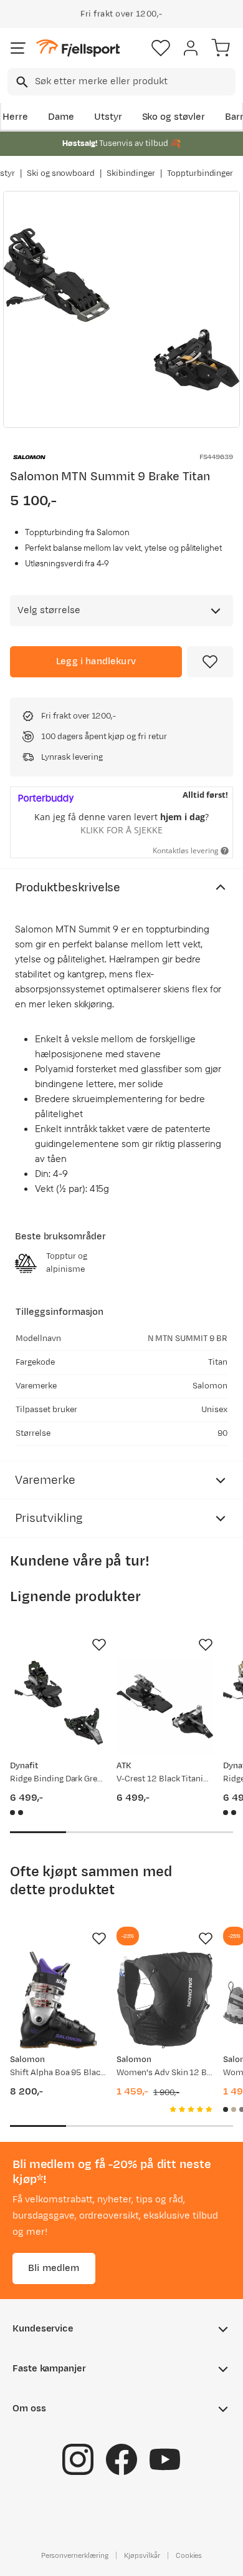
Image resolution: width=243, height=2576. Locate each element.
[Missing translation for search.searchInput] (21, 82)
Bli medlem (54, 2268)
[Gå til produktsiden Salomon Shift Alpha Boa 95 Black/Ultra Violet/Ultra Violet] (58, 2000)
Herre (15, 117)
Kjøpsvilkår (142, 2555)
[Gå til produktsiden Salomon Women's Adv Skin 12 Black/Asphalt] (165, 2000)
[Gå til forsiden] (78, 48)
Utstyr (108, 117)
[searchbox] (134, 82)
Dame (61, 117)
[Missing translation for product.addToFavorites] (210, 662)
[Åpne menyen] (18, 48)
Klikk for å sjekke (121, 830)
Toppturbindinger (200, 173)
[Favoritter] (161, 48)
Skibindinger (131, 173)
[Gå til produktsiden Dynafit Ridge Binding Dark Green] (58, 1706)
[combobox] (121, 82)
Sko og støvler (174, 117)
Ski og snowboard (61, 173)
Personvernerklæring (75, 2555)
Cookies (189, 2555)
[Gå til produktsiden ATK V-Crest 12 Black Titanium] (165, 1706)
